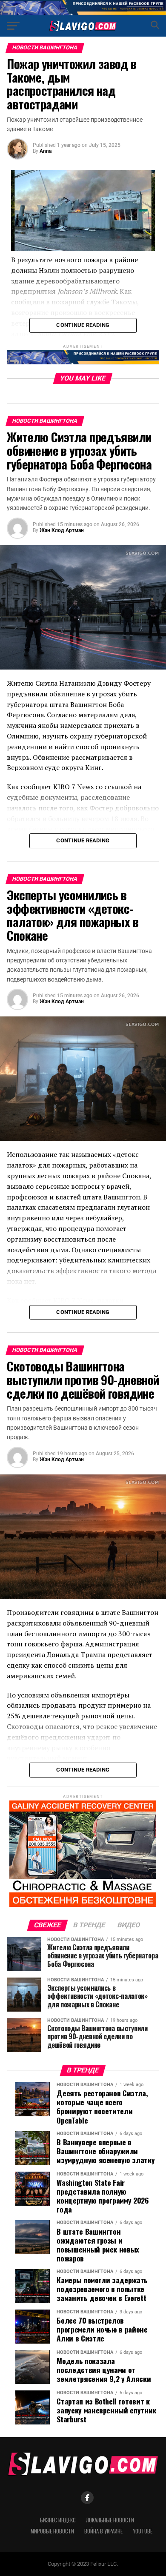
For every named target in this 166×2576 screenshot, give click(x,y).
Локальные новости (110, 2520)
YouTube (143, 2531)
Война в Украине (103, 2531)
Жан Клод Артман (62, 530)
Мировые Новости (52, 2531)
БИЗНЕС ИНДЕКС (58, 2520)
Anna (46, 151)
